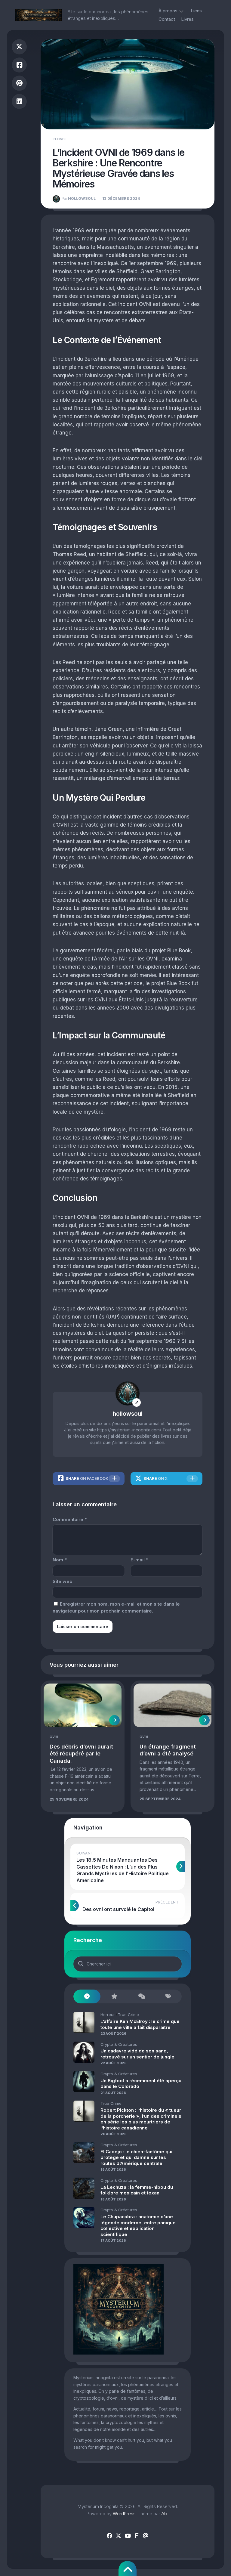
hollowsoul (79, 198)
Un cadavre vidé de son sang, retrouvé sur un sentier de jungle (137, 2054)
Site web (63, 1581)
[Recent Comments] (141, 1997)
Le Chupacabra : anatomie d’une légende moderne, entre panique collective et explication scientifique (138, 2225)
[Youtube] (128, 2536)
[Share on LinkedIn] (19, 102)
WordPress (124, 2514)
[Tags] (168, 1997)
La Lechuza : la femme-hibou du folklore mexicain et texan (137, 2190)
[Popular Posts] (114, 1997)
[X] (119, 2536)
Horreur (108, 2015)
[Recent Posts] (87, 1997)
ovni (61, 139)
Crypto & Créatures (119, 2044)
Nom (60, 1560)
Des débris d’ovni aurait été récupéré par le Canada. (81, 1754)
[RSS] (137, 2536)
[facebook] (109, 2536)
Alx (164, 2514)
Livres (187, 19)
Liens (196, 11)
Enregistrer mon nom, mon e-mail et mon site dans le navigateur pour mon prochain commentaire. (116, 1607)
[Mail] (146, 2536)
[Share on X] (19, 47)
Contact (167, 19)
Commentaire (70, 1519)
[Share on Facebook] (19, 65)
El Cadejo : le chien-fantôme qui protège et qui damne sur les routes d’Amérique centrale (136, 2157)
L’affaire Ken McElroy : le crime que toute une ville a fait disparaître (140, 2024)
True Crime (128, 2015)
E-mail (139, 1560)
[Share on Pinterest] (19, 83)
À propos (168, 11)
